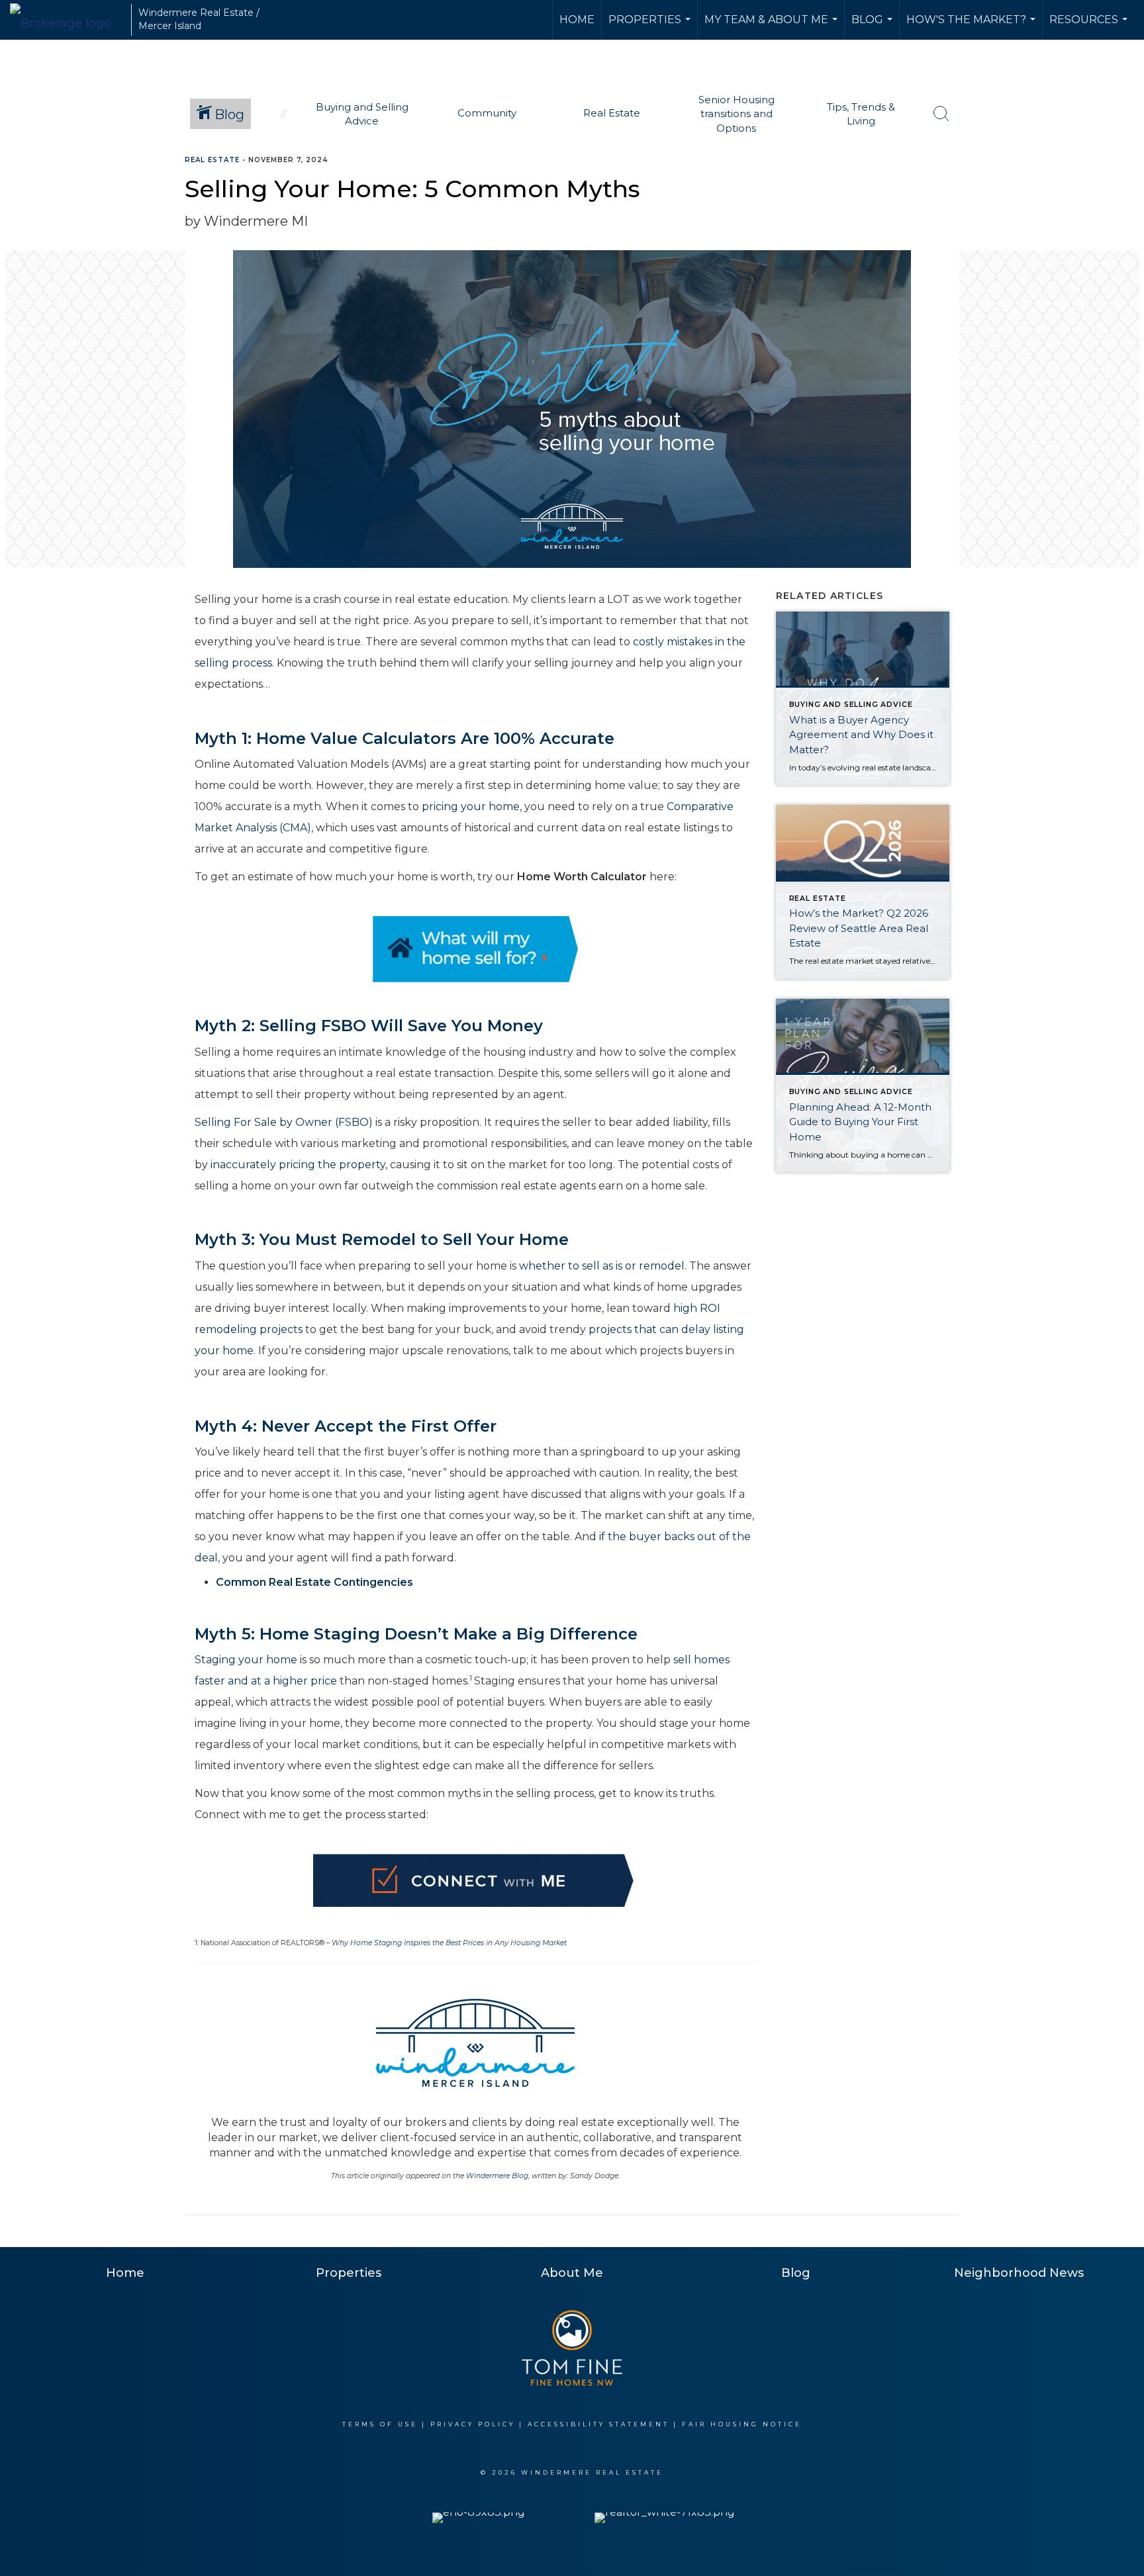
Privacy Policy (473, 2424)
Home (577, 20)
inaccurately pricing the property (298, 1165)
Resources (1090, 26)
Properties (651, 26)
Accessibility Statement (598, 2424)
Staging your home (246, 1660)
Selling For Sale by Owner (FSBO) (284, 1122)
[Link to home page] (67, 20)
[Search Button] (941, 114)
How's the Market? (973, 26)
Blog (874, 26)
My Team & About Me (773, 26)
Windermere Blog (497, 2176)
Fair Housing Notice (742, 2424)
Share (1123, 186)
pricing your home (471, 806)
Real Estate (212, 160)
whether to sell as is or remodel (602, 1266)
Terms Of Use (380, 2424)
